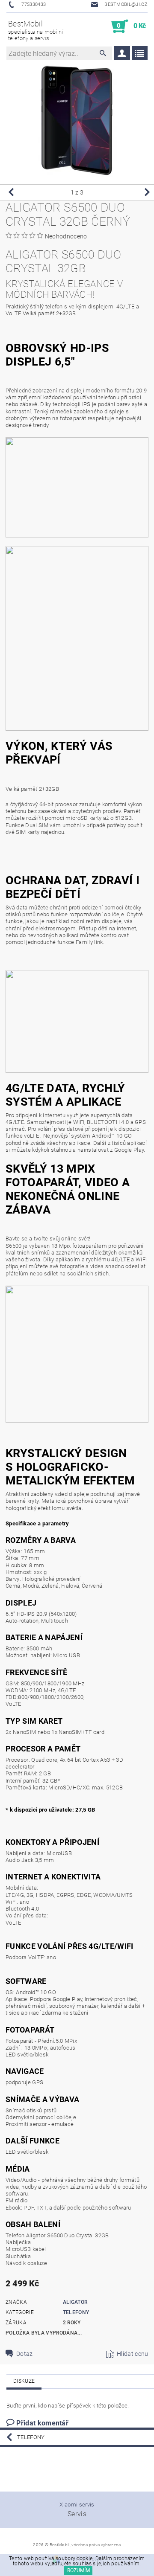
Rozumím (78, 2570)
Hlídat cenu (133, 2354)
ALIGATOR (75, 2302)
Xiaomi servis (77, 2505)
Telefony (76, 2312)
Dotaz (25, 2354)
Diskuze (24, 2381)
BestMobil (36, 30)
